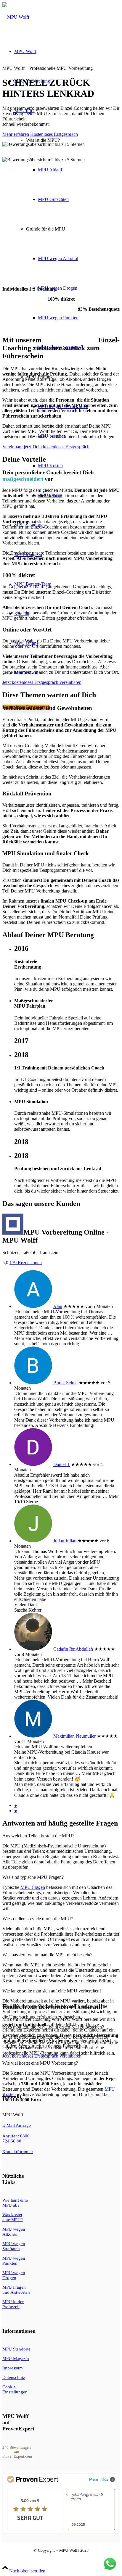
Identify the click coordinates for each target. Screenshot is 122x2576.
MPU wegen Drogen (14, 2275)
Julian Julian (65, 1541)
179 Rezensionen (26, 1263)
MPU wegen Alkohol (14, 2232)
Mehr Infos (99, 2479)
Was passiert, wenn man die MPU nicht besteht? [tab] (47, 1955)
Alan (58, 1306)
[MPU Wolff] (16, 17)
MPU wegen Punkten (14, 2261)
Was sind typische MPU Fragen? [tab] (33, 1877)
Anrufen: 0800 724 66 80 (16, 2138)
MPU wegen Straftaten (14, 2246)
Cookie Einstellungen (15, 2389)
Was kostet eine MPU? (13, 2217)
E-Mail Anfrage (17, 2125)
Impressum (13, 2368)
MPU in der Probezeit (13, 2304)
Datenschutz (14, 2377)
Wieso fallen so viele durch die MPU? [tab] (38, 1919)
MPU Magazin (16, 2358)
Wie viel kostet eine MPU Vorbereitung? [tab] (40, 2063)
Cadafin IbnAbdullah (73, 1649)
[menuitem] (67, 303)
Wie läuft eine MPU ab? (15, 2203)
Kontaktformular (18, 2152)
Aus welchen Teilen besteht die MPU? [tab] (38, 1836)
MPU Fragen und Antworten (16, 2290)
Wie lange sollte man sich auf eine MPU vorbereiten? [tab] (52, 1991)
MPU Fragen (33, 1887)
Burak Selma (65, 1383)
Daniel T (62, 1464)
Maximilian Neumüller (74, 1736)
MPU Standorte (16, 2349)
